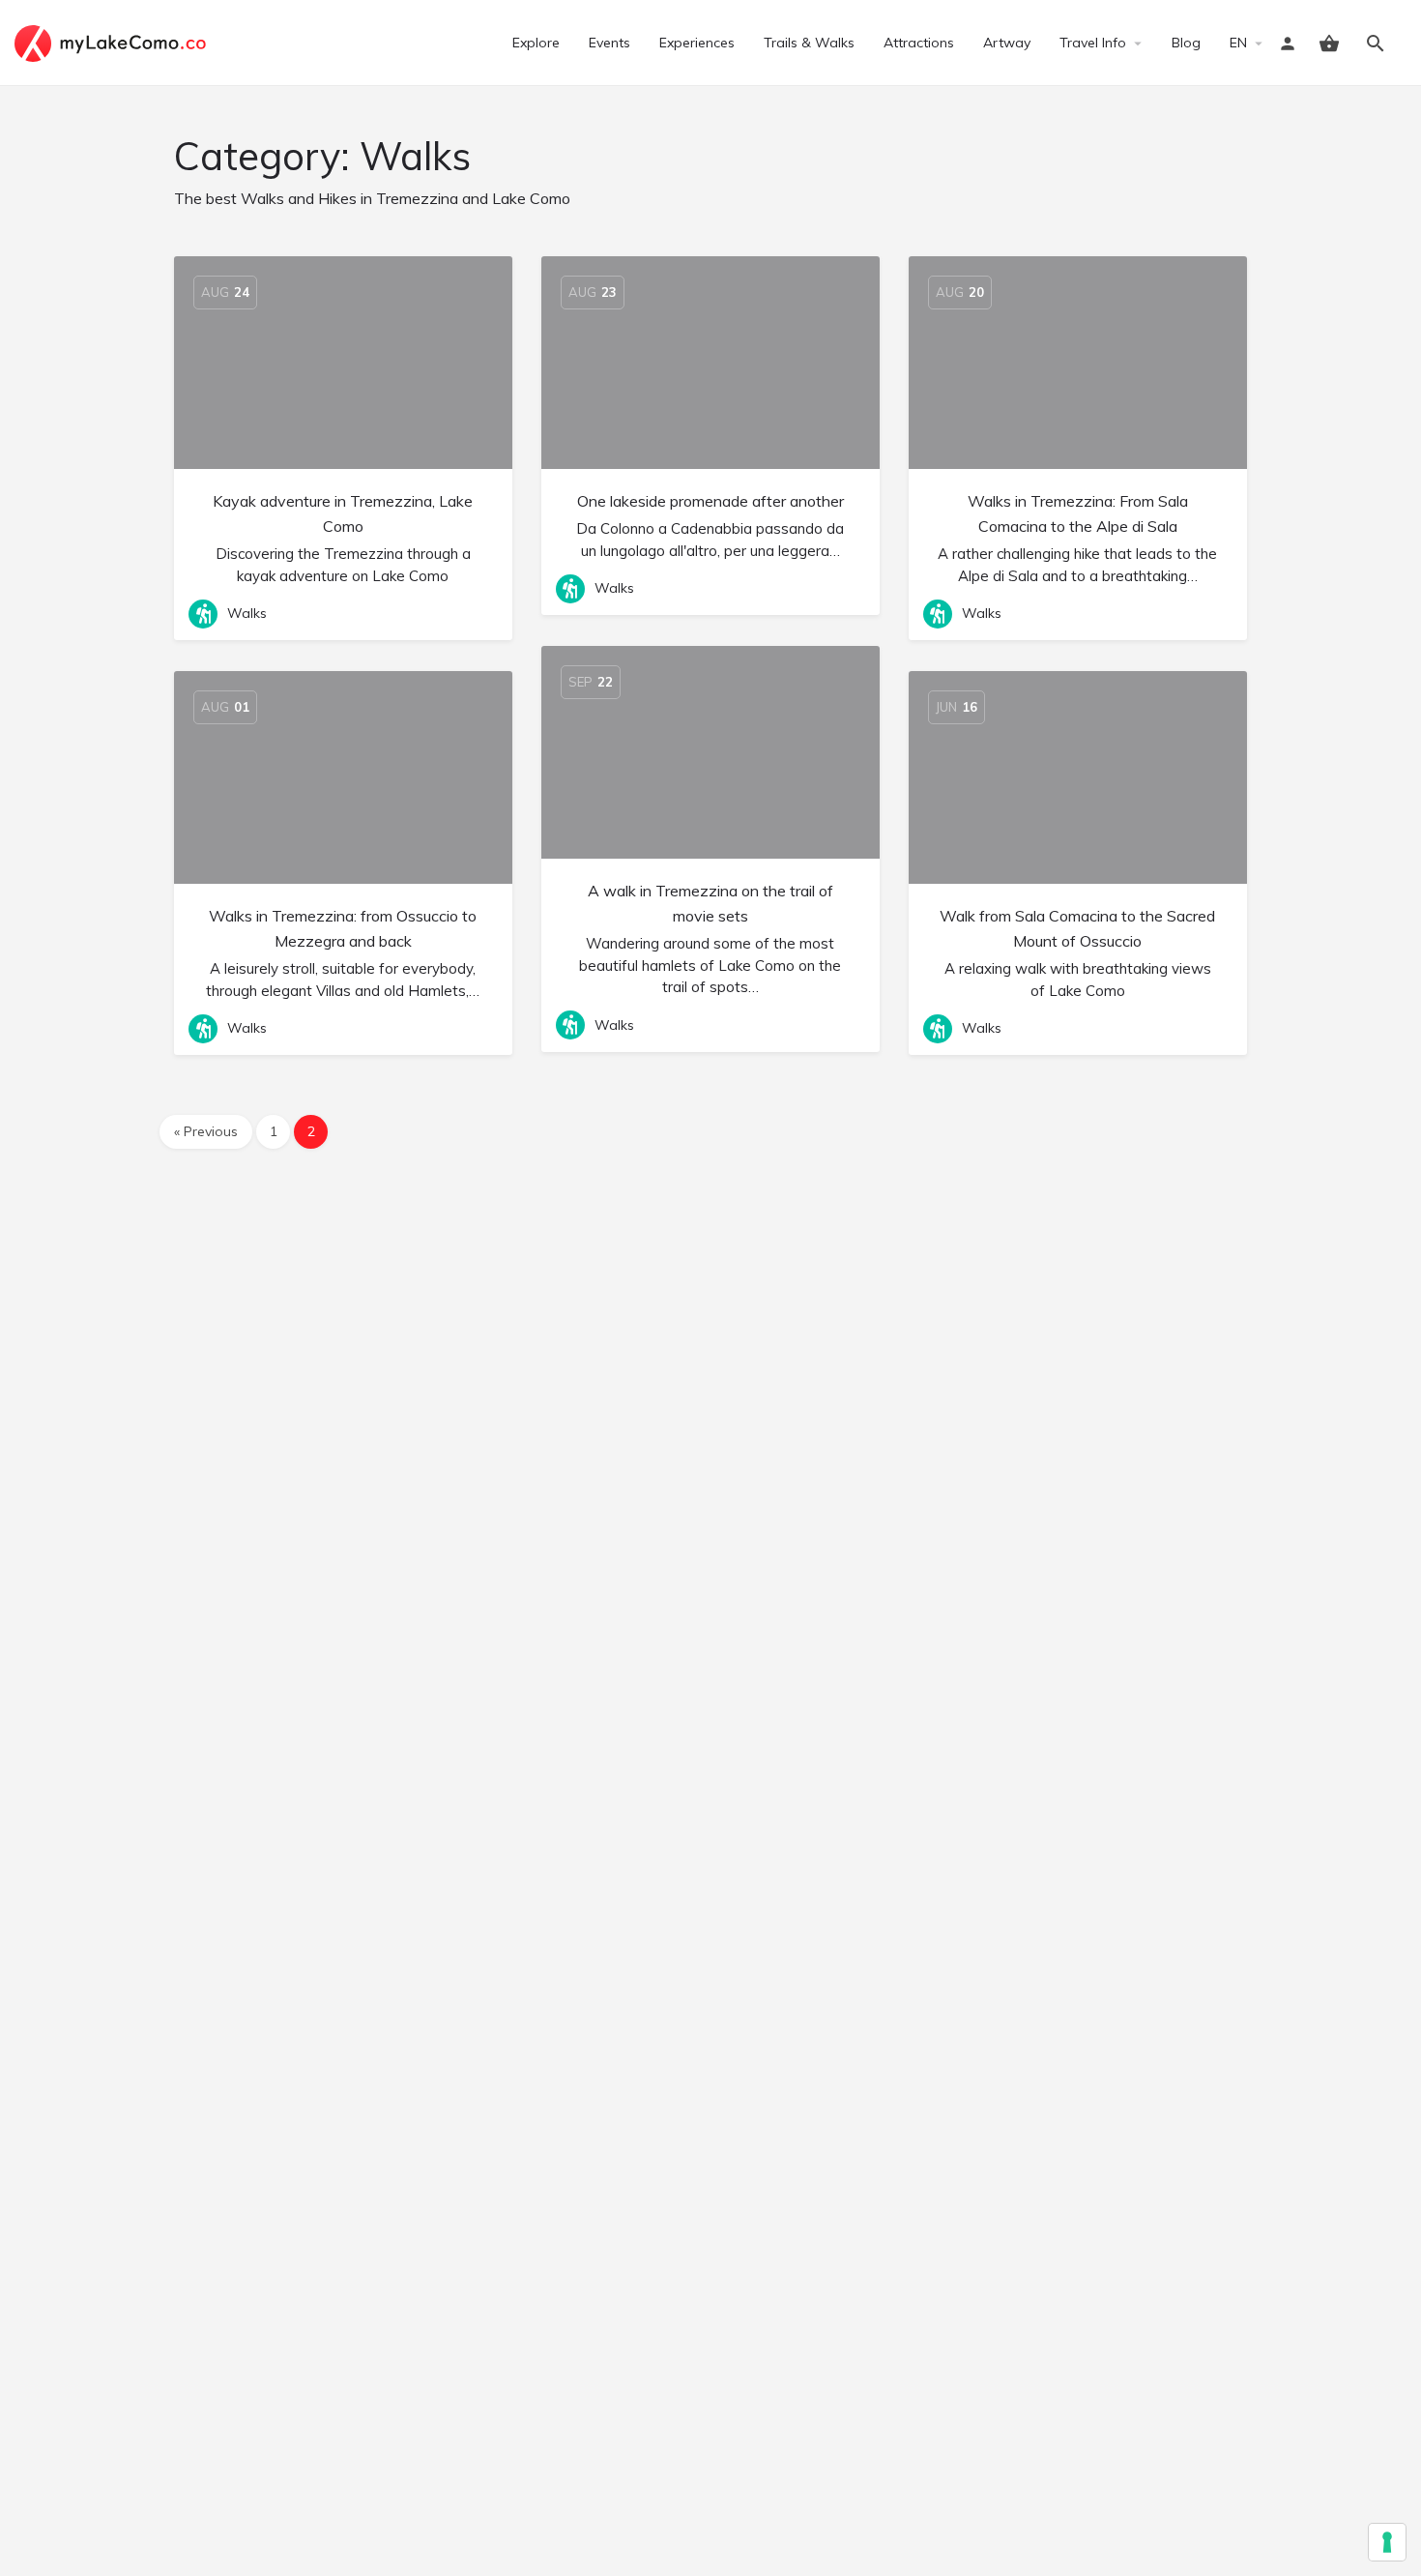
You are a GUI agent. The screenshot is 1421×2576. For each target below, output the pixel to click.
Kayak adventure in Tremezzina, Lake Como (343, 513)
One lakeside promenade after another (710, 501)
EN (1238, 43)
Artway (1007, 43)
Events (609, 43)
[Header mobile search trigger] (1376, 44)
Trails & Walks (809, 43)
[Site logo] (113, 42)
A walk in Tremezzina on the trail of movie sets (710, 903)
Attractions (919, 43)
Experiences (697, 43)
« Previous (206, 1131)
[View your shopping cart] (1329, 44)
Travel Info (1093, 43)
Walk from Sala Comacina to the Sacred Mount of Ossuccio (1077, 928)
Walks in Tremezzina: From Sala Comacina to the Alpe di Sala (1078, 513)
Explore (536, 43)
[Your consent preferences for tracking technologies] (1387, 2542)
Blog (1186, 43)
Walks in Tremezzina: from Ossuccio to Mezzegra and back (343, 928)
